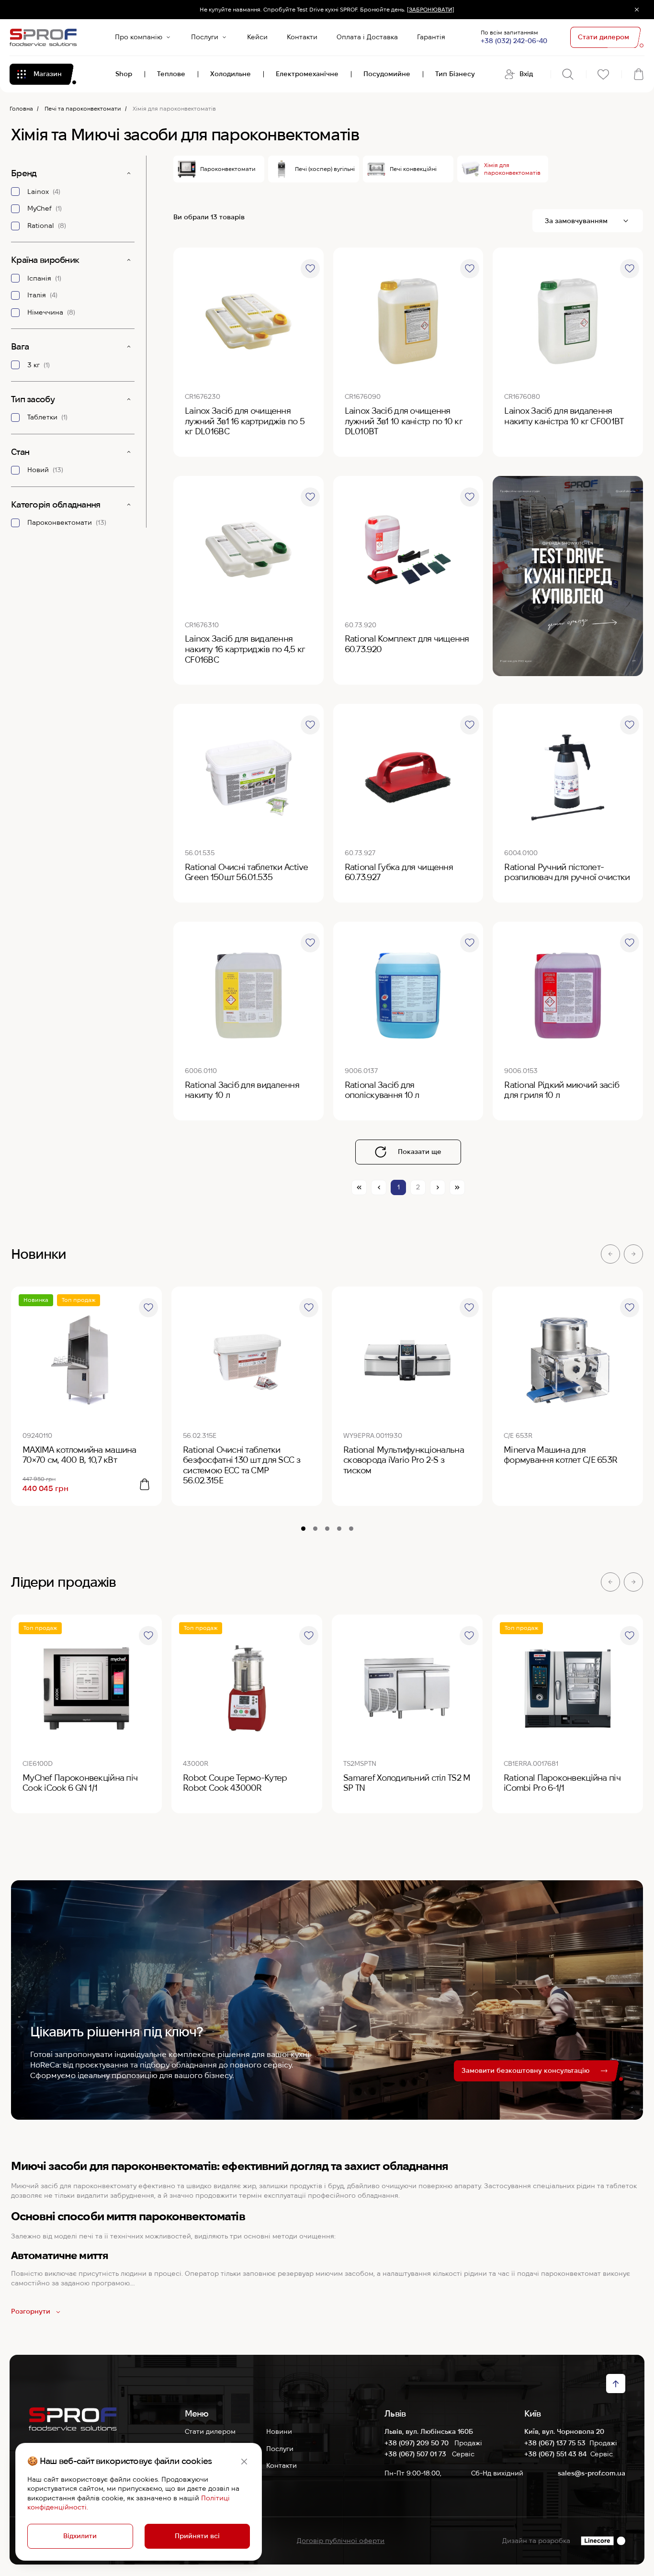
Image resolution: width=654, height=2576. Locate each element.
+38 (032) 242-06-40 (514, 41)
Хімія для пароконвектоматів (512, 169)
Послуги (205, 37)
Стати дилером (210, 2431)
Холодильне (231, 74)
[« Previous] (379, 1187)
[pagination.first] (359, 1187)
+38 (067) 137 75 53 (555, 2443)
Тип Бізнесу (455, 74)
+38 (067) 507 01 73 (416, 2454)
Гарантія (431, 37)
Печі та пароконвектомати (83, 108)
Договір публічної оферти (341, 2541)
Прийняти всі (197, 2536)
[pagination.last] (457, 1187)
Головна (21, 108)
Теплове (171, 74)
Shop (124, 74)
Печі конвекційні (413, 169)
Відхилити (80, 2536)
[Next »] (438, 1187)
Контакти (302, 37)
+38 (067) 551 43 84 (555, 2454)
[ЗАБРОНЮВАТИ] (431, 9)
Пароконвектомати (228, 169)
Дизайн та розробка (536, 2541)
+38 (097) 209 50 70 (417, 2443)
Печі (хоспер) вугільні (325, 169)
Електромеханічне (307, 74)
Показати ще (420, 1152)
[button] (610, 1254)
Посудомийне (387, 74)
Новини (279, 2431)
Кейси (257, 37)
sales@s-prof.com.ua (592, 2473)
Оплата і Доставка (367, 37)
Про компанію (139, 37)
